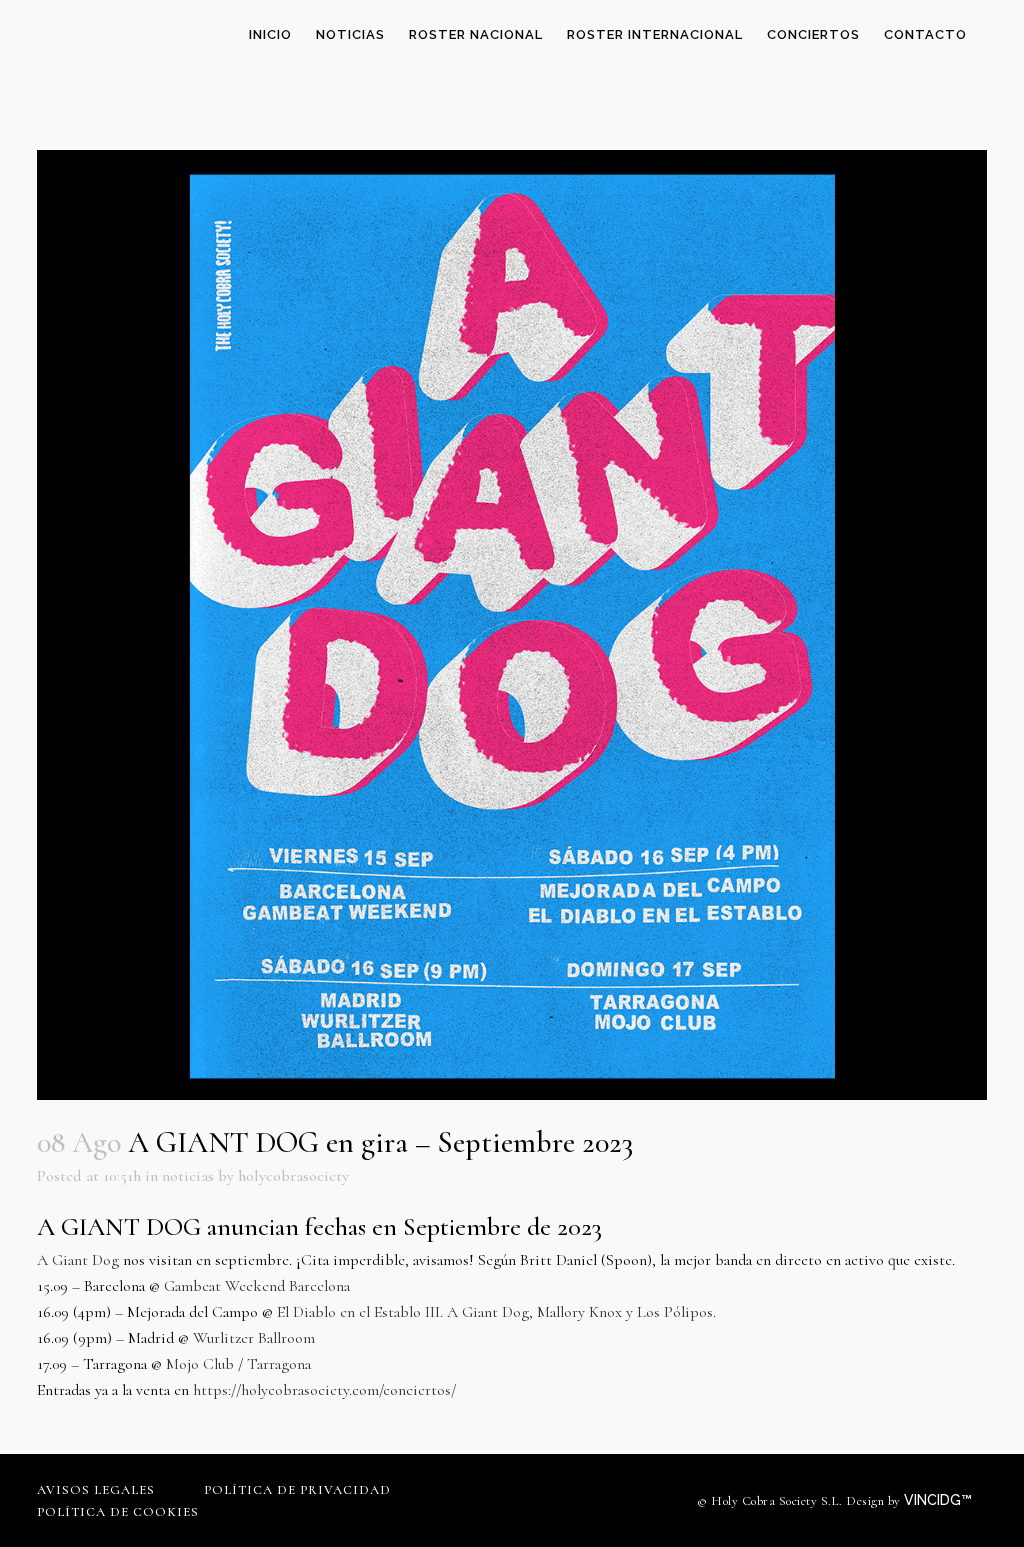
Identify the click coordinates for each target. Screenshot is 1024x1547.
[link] (78, 1260)
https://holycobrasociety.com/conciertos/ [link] (324, 1390)
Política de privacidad (297, 1490)
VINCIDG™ (940, 1500)
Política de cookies (118, 1512)
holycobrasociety (293, 1176)
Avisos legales (96, 1490)
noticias (188, 1176)
